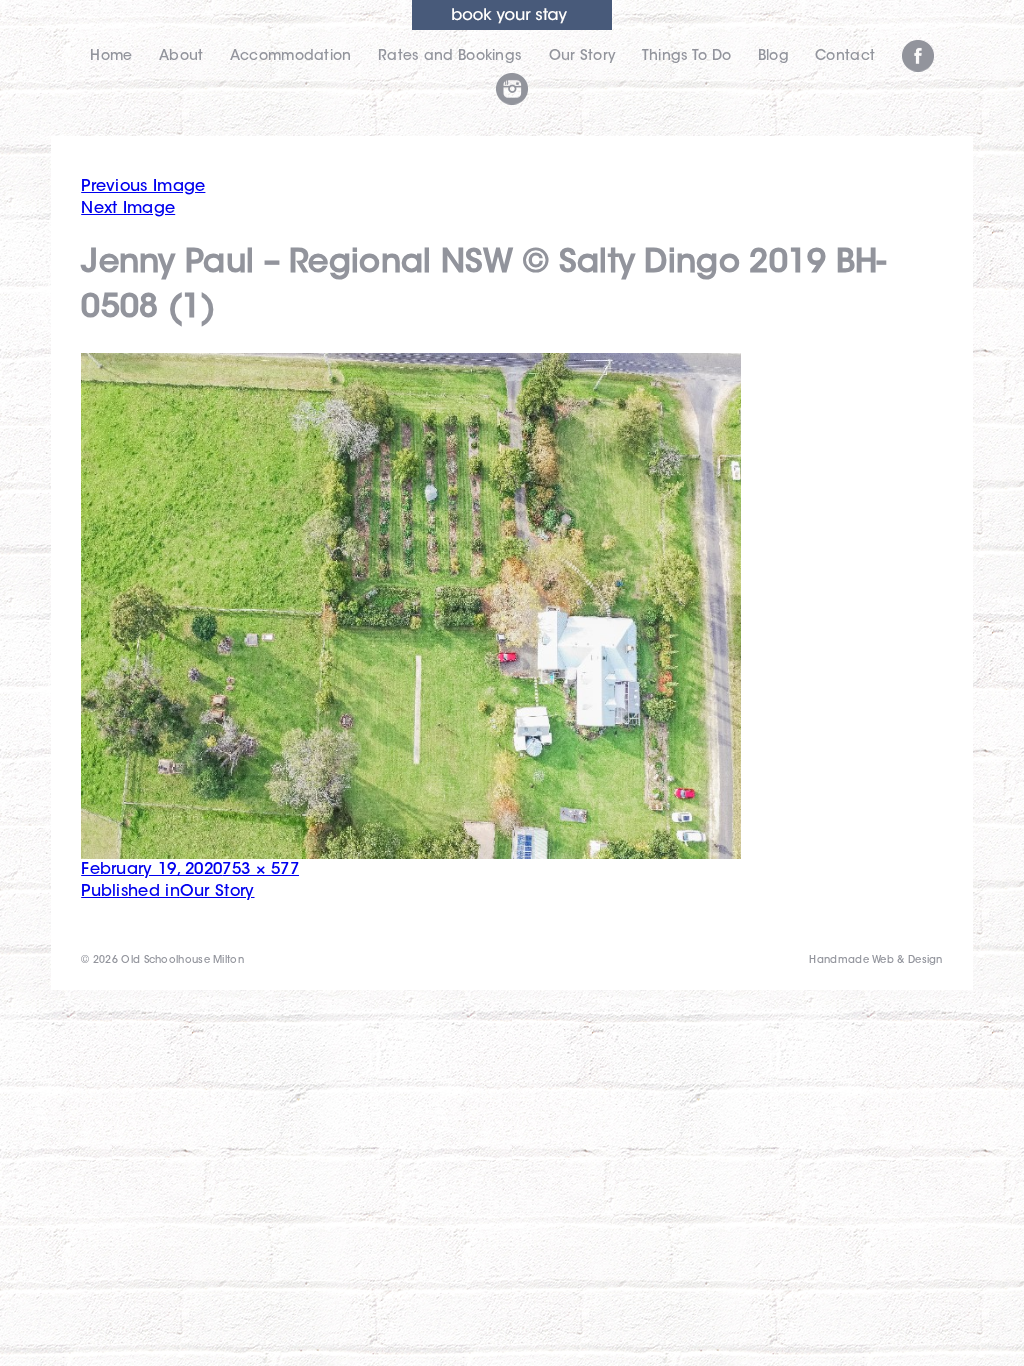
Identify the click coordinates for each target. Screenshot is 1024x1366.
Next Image (128, 209)
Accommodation (291, 57)
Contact (845, 57)
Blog (773, 57)
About (181, 57)
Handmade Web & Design (875, 961)
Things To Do (687, 57)
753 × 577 (260, 870)
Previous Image (143, 187)
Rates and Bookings (450, 57)
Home (111, 57)
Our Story (582, 57)
